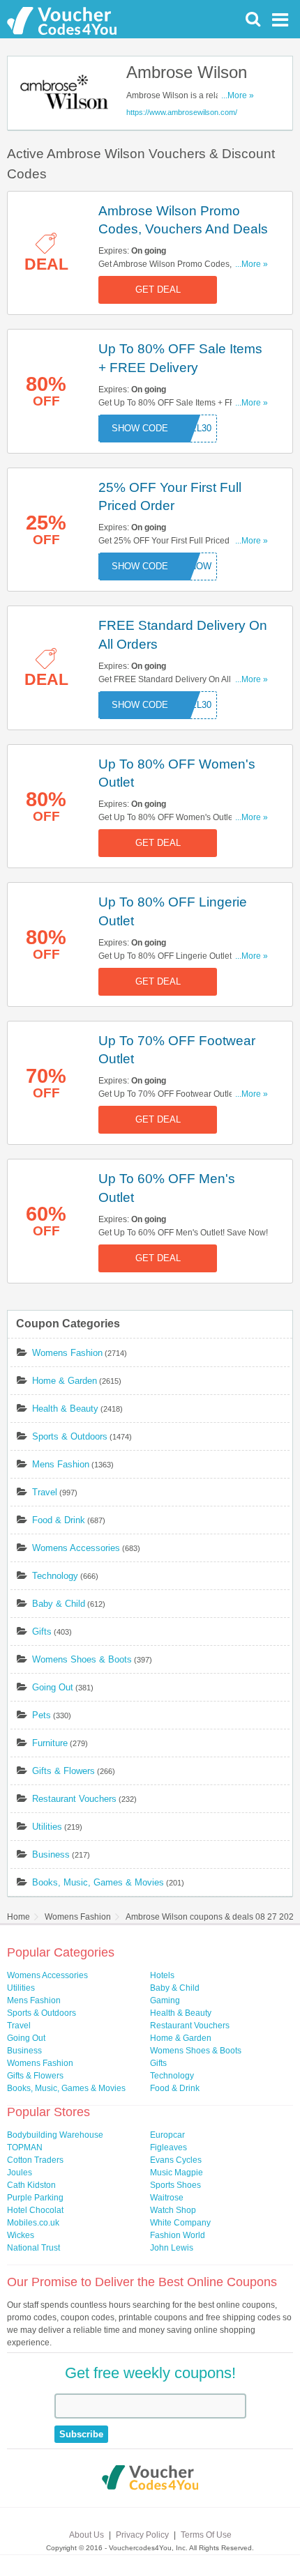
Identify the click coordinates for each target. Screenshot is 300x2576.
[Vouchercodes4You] (150, 2479)
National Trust (33, 2248)
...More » (238, 95)
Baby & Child (59, 1604)
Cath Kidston (31, 2185)
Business (51, 1854)
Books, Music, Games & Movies (98, 1882)
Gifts (42, 1632)
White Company (180, 2223)
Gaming (165, 2000)
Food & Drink (59, 1520)
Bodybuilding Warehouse (55, 2135)
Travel (45, 1492)
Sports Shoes (175, 2185)
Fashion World (178, 2235)
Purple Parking (35, 2198)
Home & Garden (65, 1381)
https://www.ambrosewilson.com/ (182, 112)
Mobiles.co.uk (33, 2223)
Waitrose (167, 2198)
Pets (42, 1715)
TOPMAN (25, 2147)
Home (18, 1917)
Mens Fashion (61, 1464)
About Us (87, 2535)
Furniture (50, 1743)
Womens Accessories (76, 1548)
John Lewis (172, 2248)
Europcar (167, 2135)
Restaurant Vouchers (74, 1799)
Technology (55, 1576)
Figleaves (168, 2147)
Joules (20, 2173)
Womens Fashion (67, 1353)
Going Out (53, 1687)
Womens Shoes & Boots (82, 1659)
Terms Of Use (206, 2535)
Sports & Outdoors (70, 1436)
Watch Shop (173, 2210)
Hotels (162, 1975)
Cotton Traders (35, 2160)
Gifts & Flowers (63, 1771)
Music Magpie (177, 2173)
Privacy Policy (142, 2535)
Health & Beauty (65, 1409)
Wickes (21, 2235)
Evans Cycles (176, 2160)
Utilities (47, 1827)
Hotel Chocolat (35, 2210)
